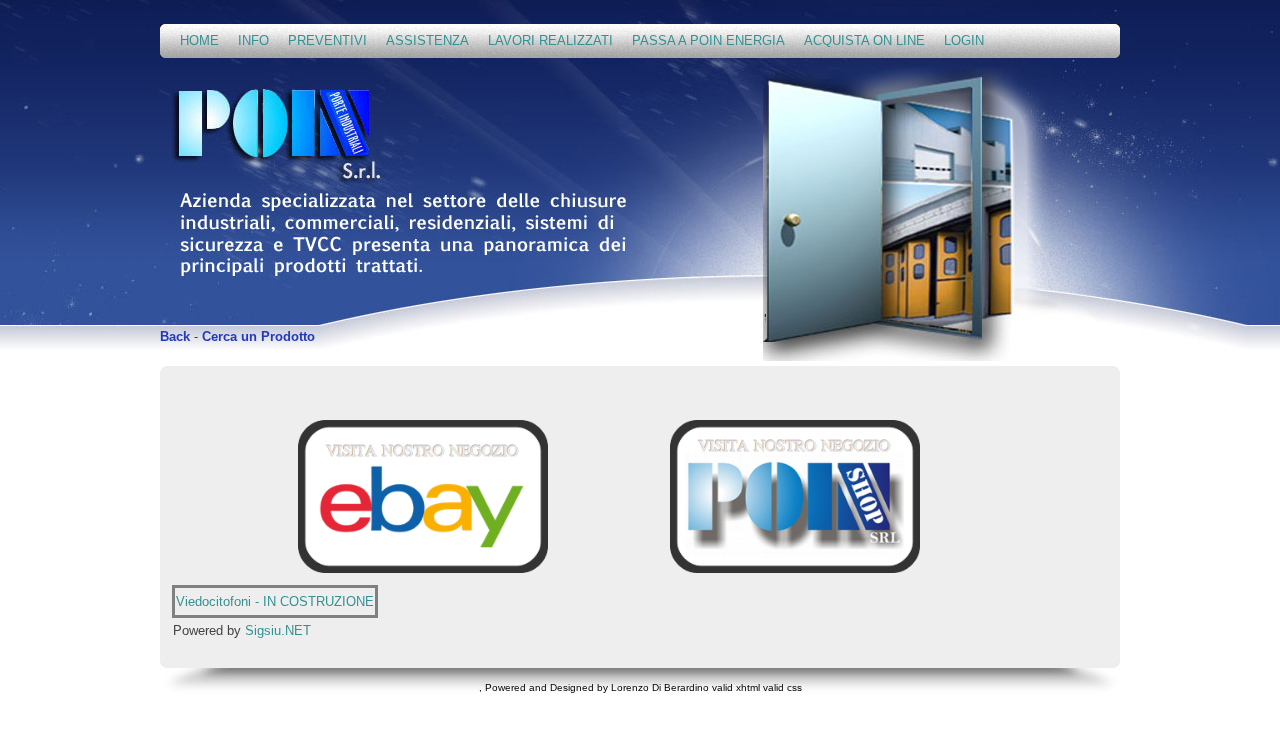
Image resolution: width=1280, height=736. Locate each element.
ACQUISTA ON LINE (864, 40)
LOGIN (964, 40)
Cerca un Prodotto (258, 336)
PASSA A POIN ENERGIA (708, 40)
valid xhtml (736, 687)
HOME (199, 40)
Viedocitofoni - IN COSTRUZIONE (275, 601)
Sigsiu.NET (278, 630)
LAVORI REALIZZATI (550, 40)
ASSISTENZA (427, 40)
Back (175, 336)
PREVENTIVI (327, 40)
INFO (253, 40)
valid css (782, 687)
